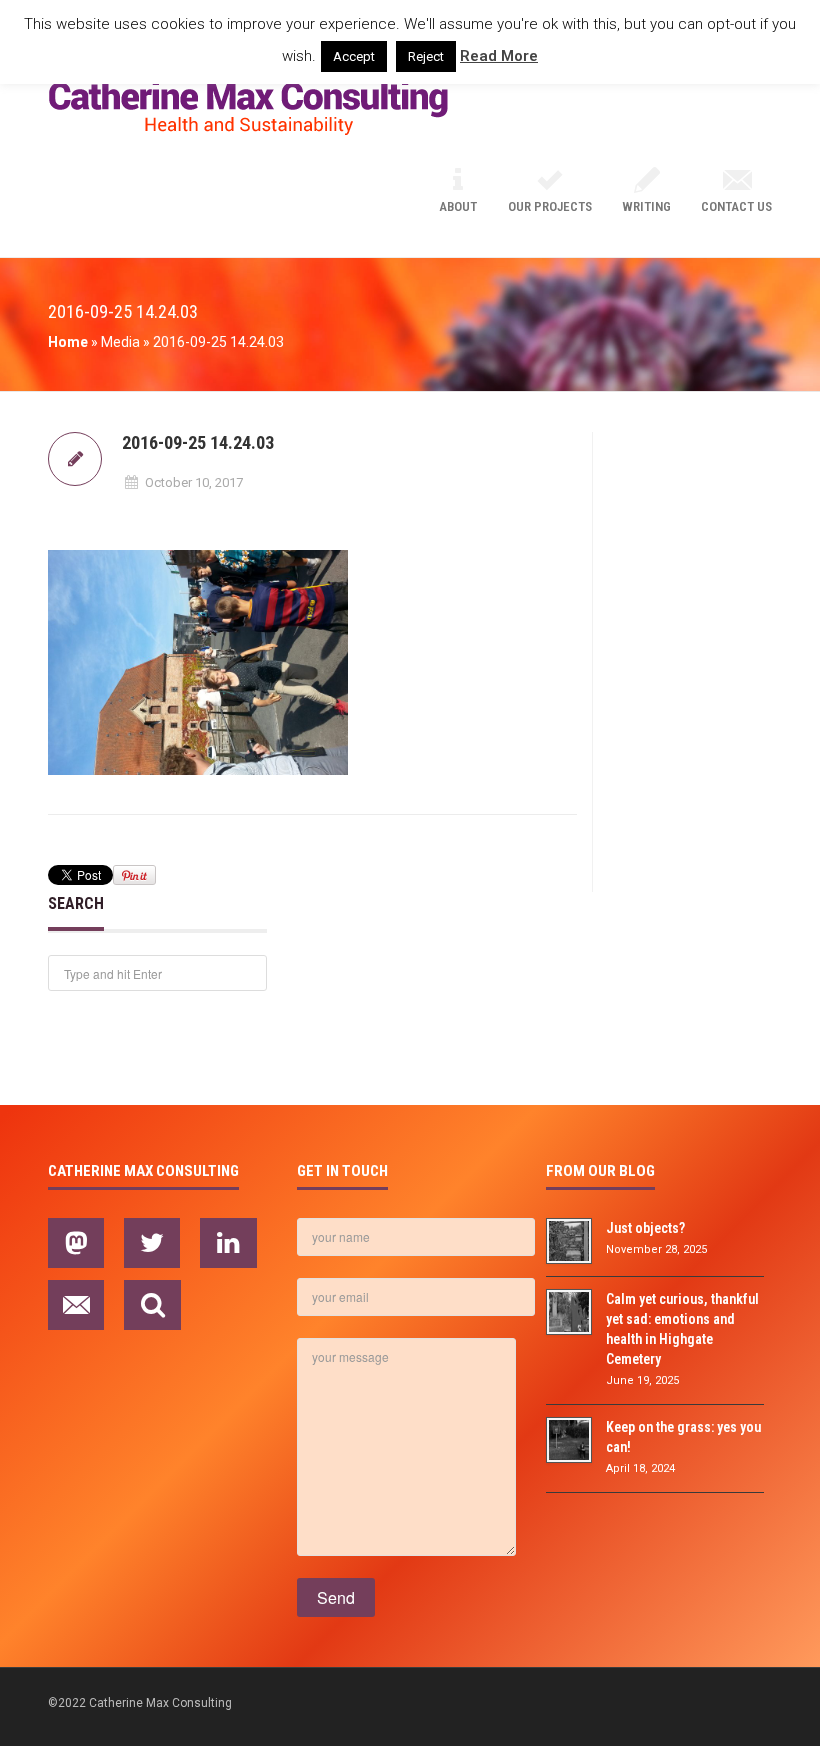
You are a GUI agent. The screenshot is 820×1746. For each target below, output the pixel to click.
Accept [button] (354, 56)
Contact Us (736, 206)
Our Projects (550, 206)
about (458, 206)
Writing (646, 206)
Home (68, 342)
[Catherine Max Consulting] (248, 109)
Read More (499, 56)
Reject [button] (426, 56)
